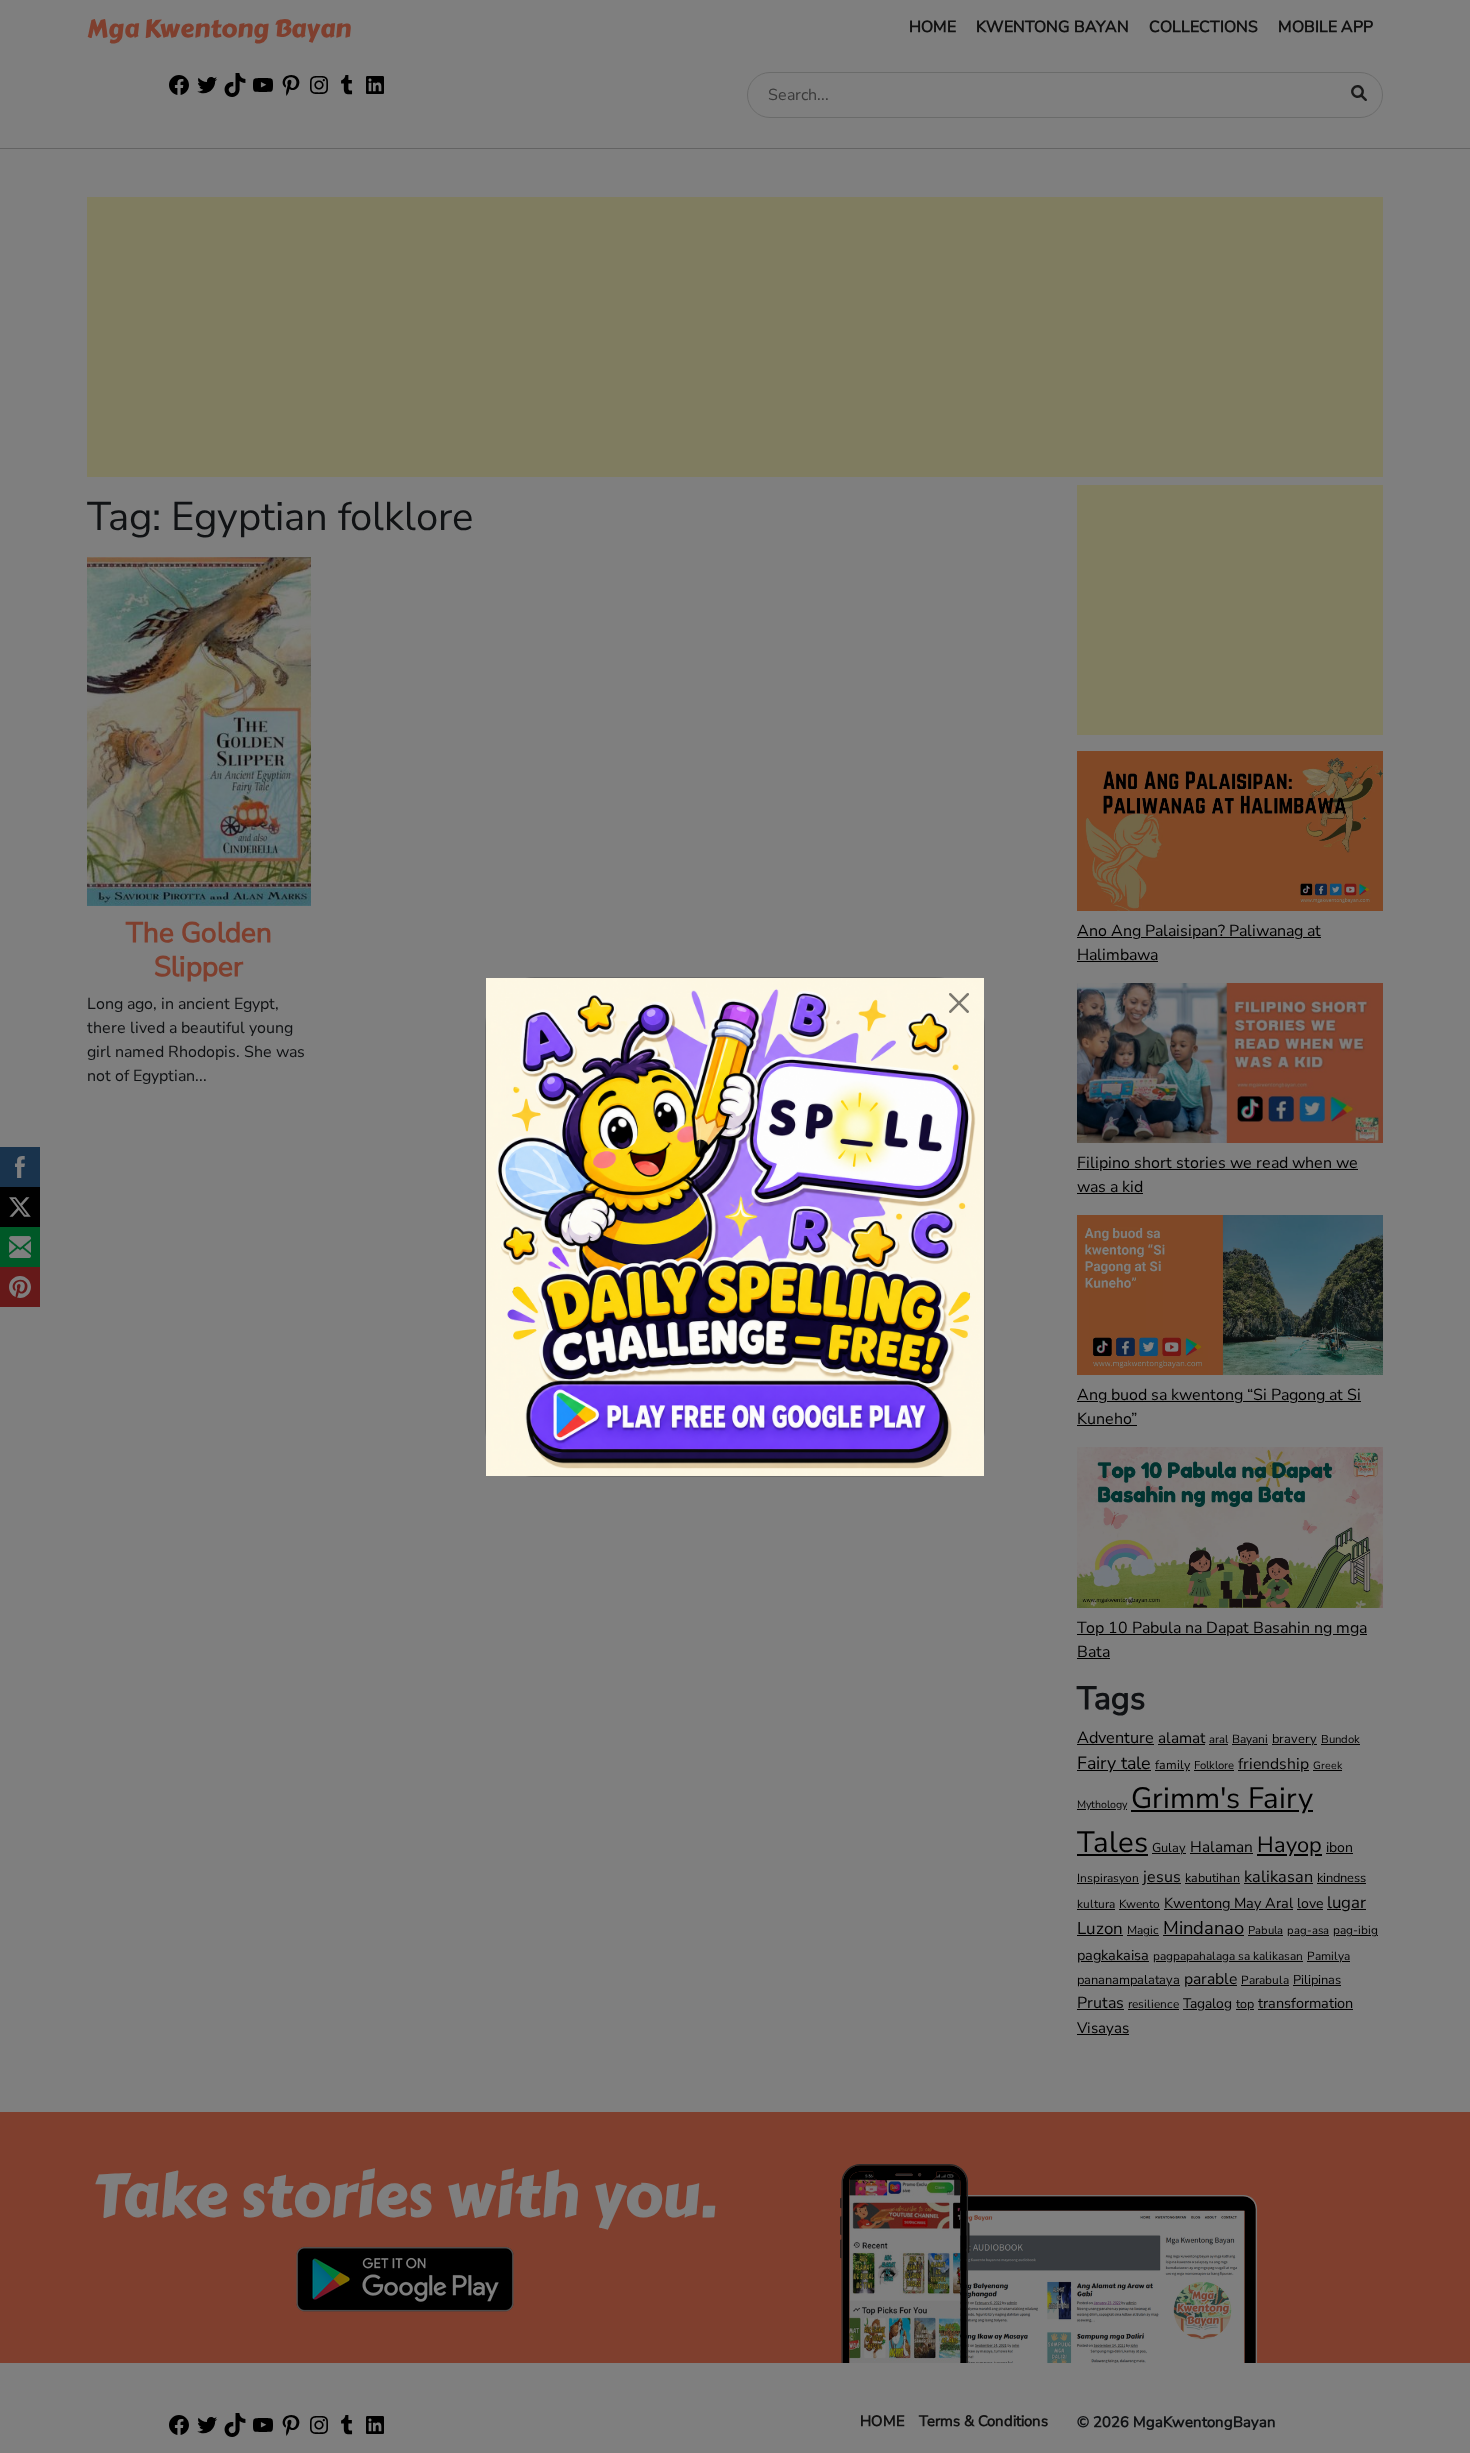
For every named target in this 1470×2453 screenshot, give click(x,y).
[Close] (959, 1003)
